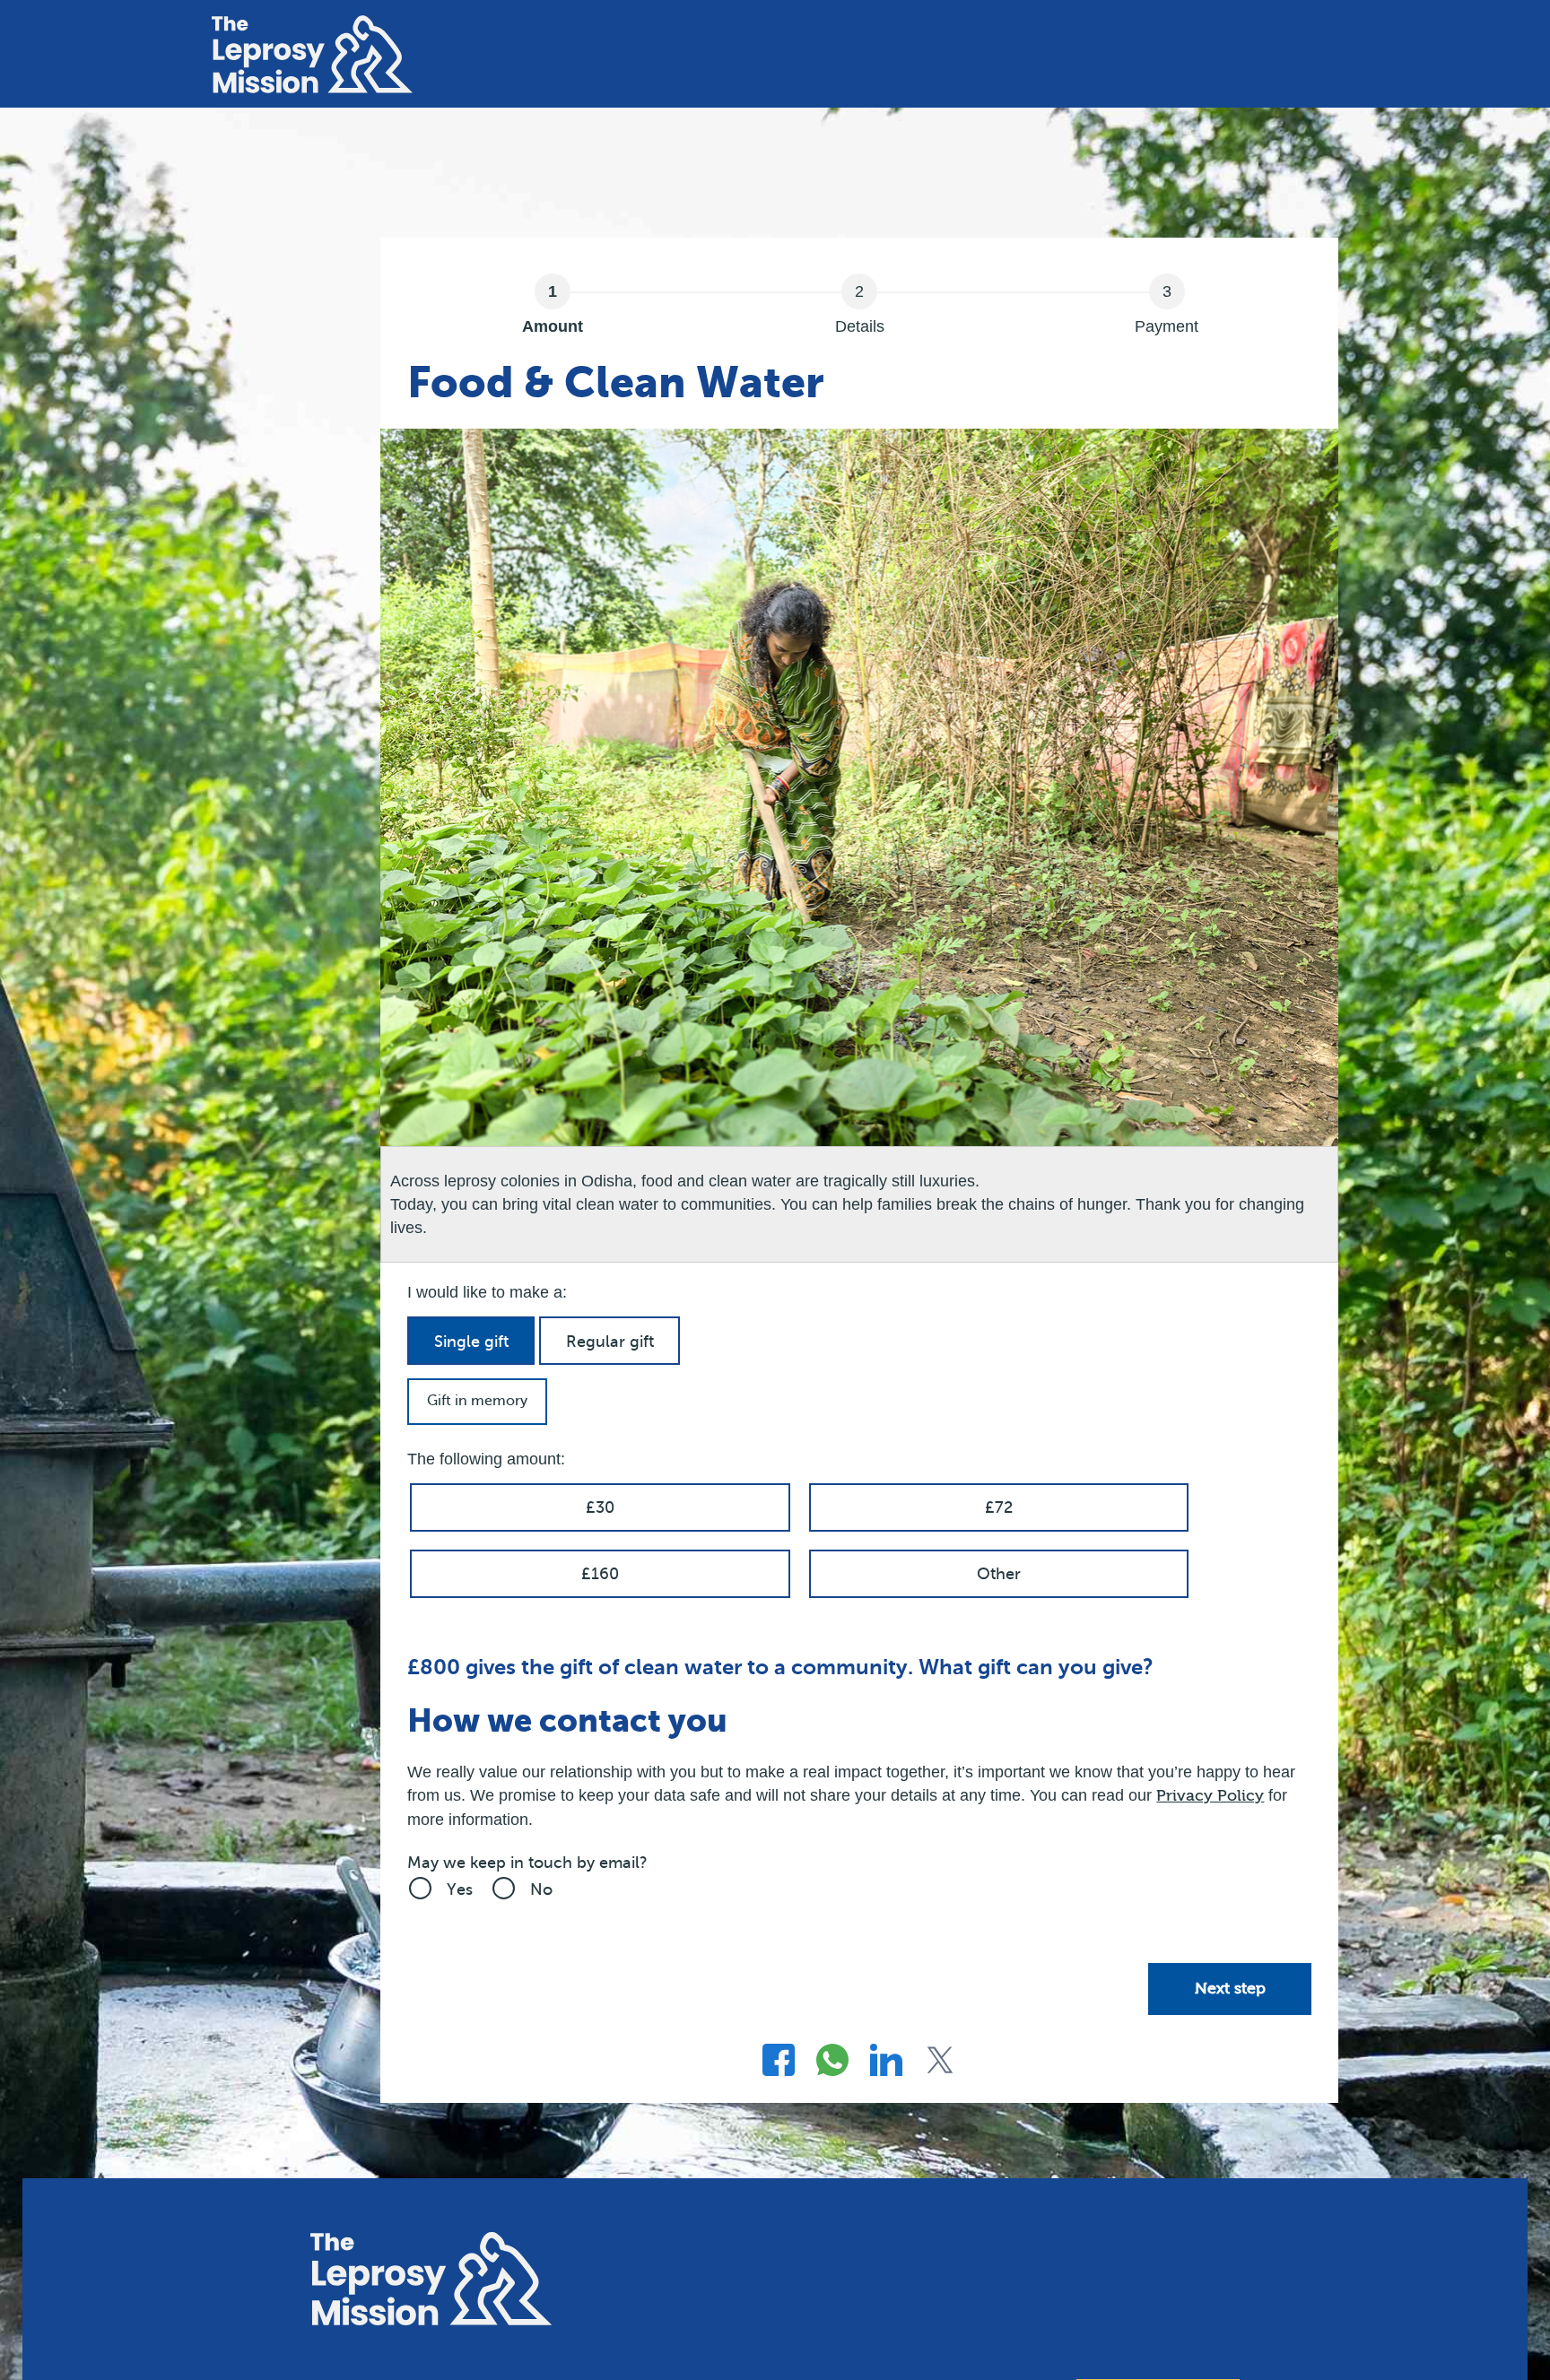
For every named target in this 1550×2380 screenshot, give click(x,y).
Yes (460, 1889)
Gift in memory (477, 1401)
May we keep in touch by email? (527, 1863)
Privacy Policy (1210, 1796)
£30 (600, 1507)
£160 (600, 1574)
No (541, 1889)
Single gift (471, 1342)
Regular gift (610, 1342)
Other (999, 1574)
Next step (1230, 1989)
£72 (999, 1507)
